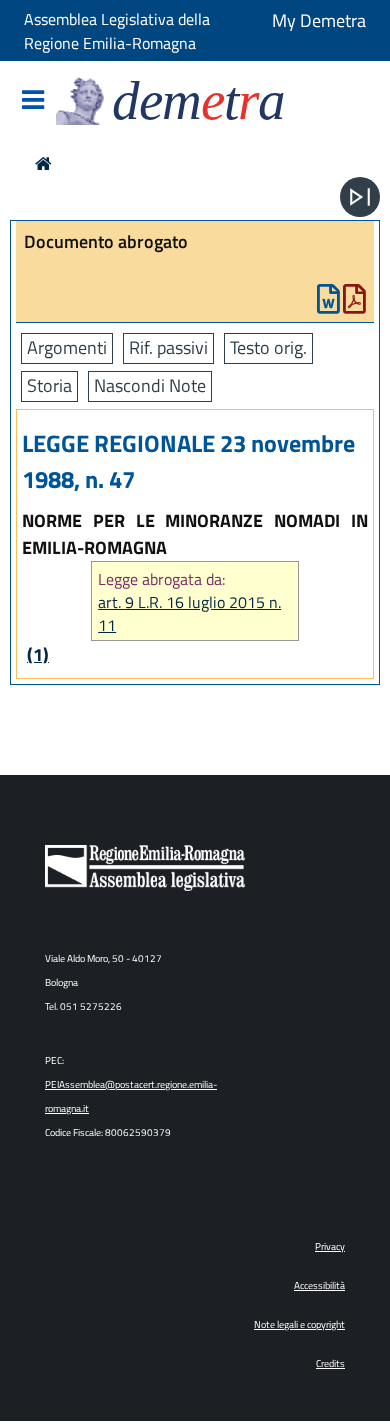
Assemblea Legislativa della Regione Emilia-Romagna (117, 31)
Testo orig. (268, 347)
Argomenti (67, 347)
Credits (330, 1363)
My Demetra (319, 20)
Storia (49, 385)
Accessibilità (319, 1285)
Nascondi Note (150, 385)
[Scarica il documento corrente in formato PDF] (354, 303)
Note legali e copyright (299, 1324)
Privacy (330, 1246)
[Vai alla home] (43, 163)
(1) (38, 654)
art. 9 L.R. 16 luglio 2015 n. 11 (189, 614)
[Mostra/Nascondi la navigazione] (33, 101)
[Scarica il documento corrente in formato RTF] (328, 303)
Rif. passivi (168, 347)
